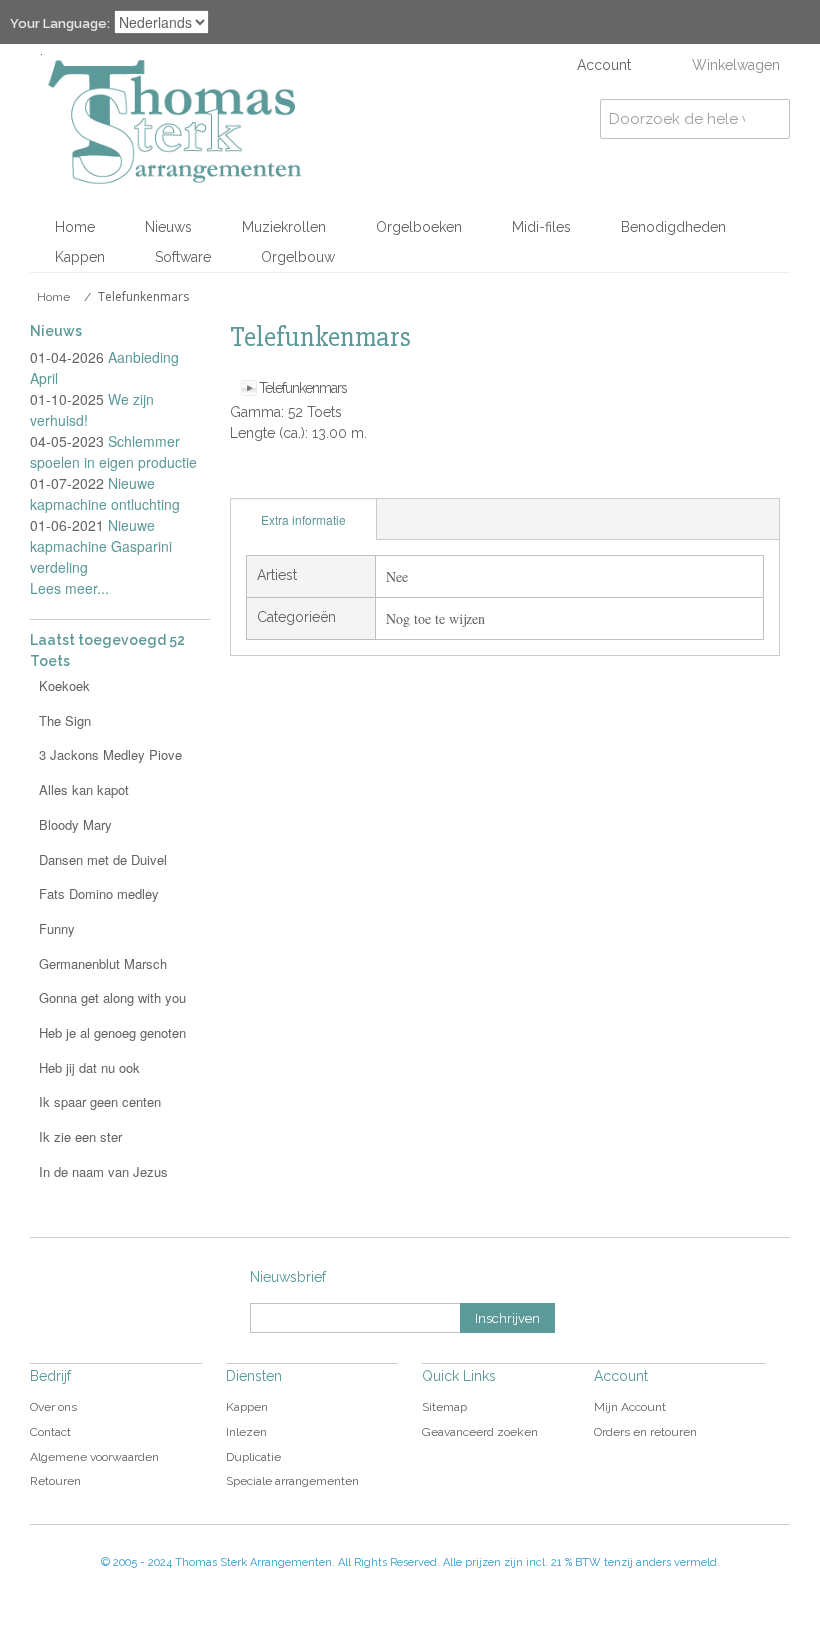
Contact (50, 1432)
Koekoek (64, 685)
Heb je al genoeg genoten (112, 1032)
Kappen (80, 257)
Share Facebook (290, 478)
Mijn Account (630, 1407)
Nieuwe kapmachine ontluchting (105, 493)
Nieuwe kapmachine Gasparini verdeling (101, 546)
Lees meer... (69, 588)
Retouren (55, 1481)
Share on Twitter (330, 478)
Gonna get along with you (112, 997)
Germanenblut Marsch (103, 963)
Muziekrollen (284, 227)
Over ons (53, 1407)
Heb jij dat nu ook (89, 1067)
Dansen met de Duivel (103, 859)
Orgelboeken (419, 227)
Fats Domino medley (99, 893)
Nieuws (168, 227)
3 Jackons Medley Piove (110, 754)
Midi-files (541, 227)
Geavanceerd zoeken (480, 1432)
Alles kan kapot (84, 789)
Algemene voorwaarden (94, 1457)
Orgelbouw (298, 257)
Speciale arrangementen (292, 1481)
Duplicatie (253, 1457)
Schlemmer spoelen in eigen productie (113, 451)
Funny (57, 928)
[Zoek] (770, 119)
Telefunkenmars (303, 388)
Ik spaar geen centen (100, 1101)
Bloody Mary (75, 824)
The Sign (65, 720)
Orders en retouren (645, 1432)
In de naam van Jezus (103, 1171)
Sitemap (444, 1407)
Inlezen (246, 1432)
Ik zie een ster (80, 1136)
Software (183, 257)
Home (75, 227)
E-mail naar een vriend (250, 478)
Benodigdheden (673, 227)
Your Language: (60, 23)
